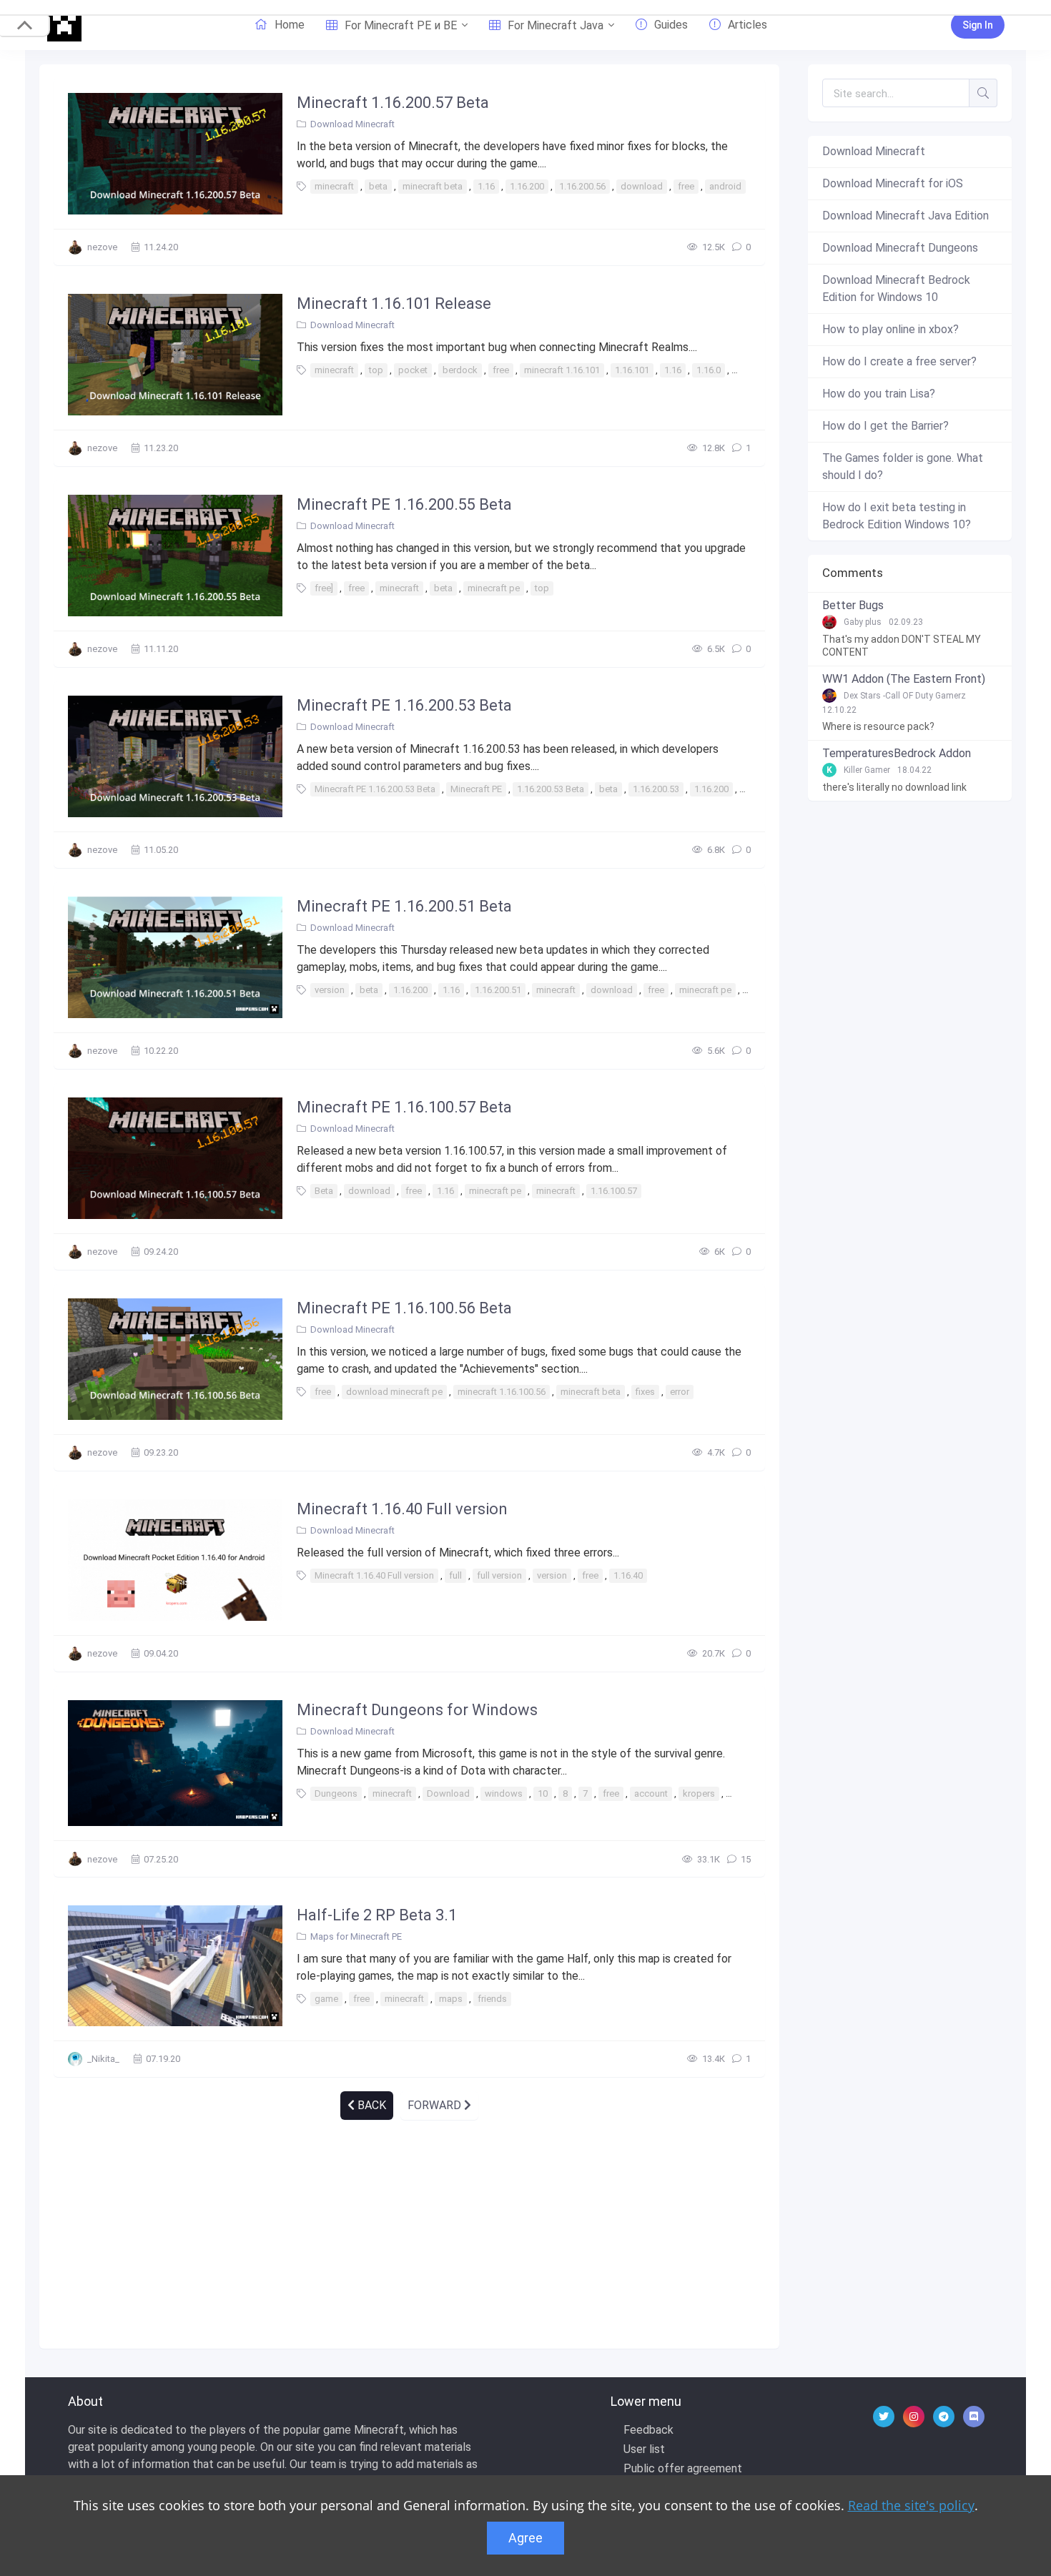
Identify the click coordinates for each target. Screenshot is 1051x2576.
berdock (460, 370)
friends (492, 1999)
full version (499, 1575)
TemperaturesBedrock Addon (897, 754)
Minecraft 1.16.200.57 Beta (393, 103)
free (686, 186)
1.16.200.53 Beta (551, 789)
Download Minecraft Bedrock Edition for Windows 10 (896, 288)
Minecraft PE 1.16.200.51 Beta (404, 906)
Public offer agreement (683, 2468)
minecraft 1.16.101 (562, 370)
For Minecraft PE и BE (401, 25)
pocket (413, 370)
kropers (699, 1793)
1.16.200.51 (498, 990)
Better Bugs (853, 606)
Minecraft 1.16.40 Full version (402, 1509)
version (330, 990)
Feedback (648, 2430)
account (651, 1793)
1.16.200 (527, 186)
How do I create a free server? (899, 361)
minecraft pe (494, 588)
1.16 (486, 186)
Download (448, 1793)
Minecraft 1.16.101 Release (394, 304)
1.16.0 (709, 370)
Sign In (978, 25)
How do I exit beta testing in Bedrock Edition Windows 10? (897, 516)
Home (290, 25)
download (642, 186)
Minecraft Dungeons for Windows (417, 1710)
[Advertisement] (409, 2227)
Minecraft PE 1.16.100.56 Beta (404, 1308)
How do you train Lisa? (879, 394)
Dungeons (336, 1793)
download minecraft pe (394, 1392)
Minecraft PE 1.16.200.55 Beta (404, 504)
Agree (525, 2538)
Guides (671, 25)
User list (644, 2449)
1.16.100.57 (614, 1191)
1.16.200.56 (582, 186)
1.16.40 (628, 1575)
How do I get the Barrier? (885, 426)
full (455, 1575)
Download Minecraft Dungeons (900, 248)
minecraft (334, 186)
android (725, 186)
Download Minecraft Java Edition (906, 216)
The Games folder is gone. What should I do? (903, 467)
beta (378, 186)
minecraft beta (433, 186)
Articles (747, 25)
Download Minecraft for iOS (893, 183)
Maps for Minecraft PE (356, 1936)
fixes (645, 1392)
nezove (102, 247)
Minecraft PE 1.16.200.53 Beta (404, 705)
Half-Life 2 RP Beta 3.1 (377, 1915)
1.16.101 (632, 370)
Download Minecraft (352, 124)
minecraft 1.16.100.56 (502, 1392)
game (326, 1999)
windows (504, 1793)
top (376, 370)
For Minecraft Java (556, 25)
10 (543, 1793)
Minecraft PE (476, 789)
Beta (324, 1191)
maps (451, 1999)
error (680, 1392)
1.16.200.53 (656, 789)
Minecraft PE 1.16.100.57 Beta (404, 1107)
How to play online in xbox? (890, 329)
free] (324, 588)
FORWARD (436, 2105)
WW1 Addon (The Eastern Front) (904, 679)
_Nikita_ (103, 2059)
